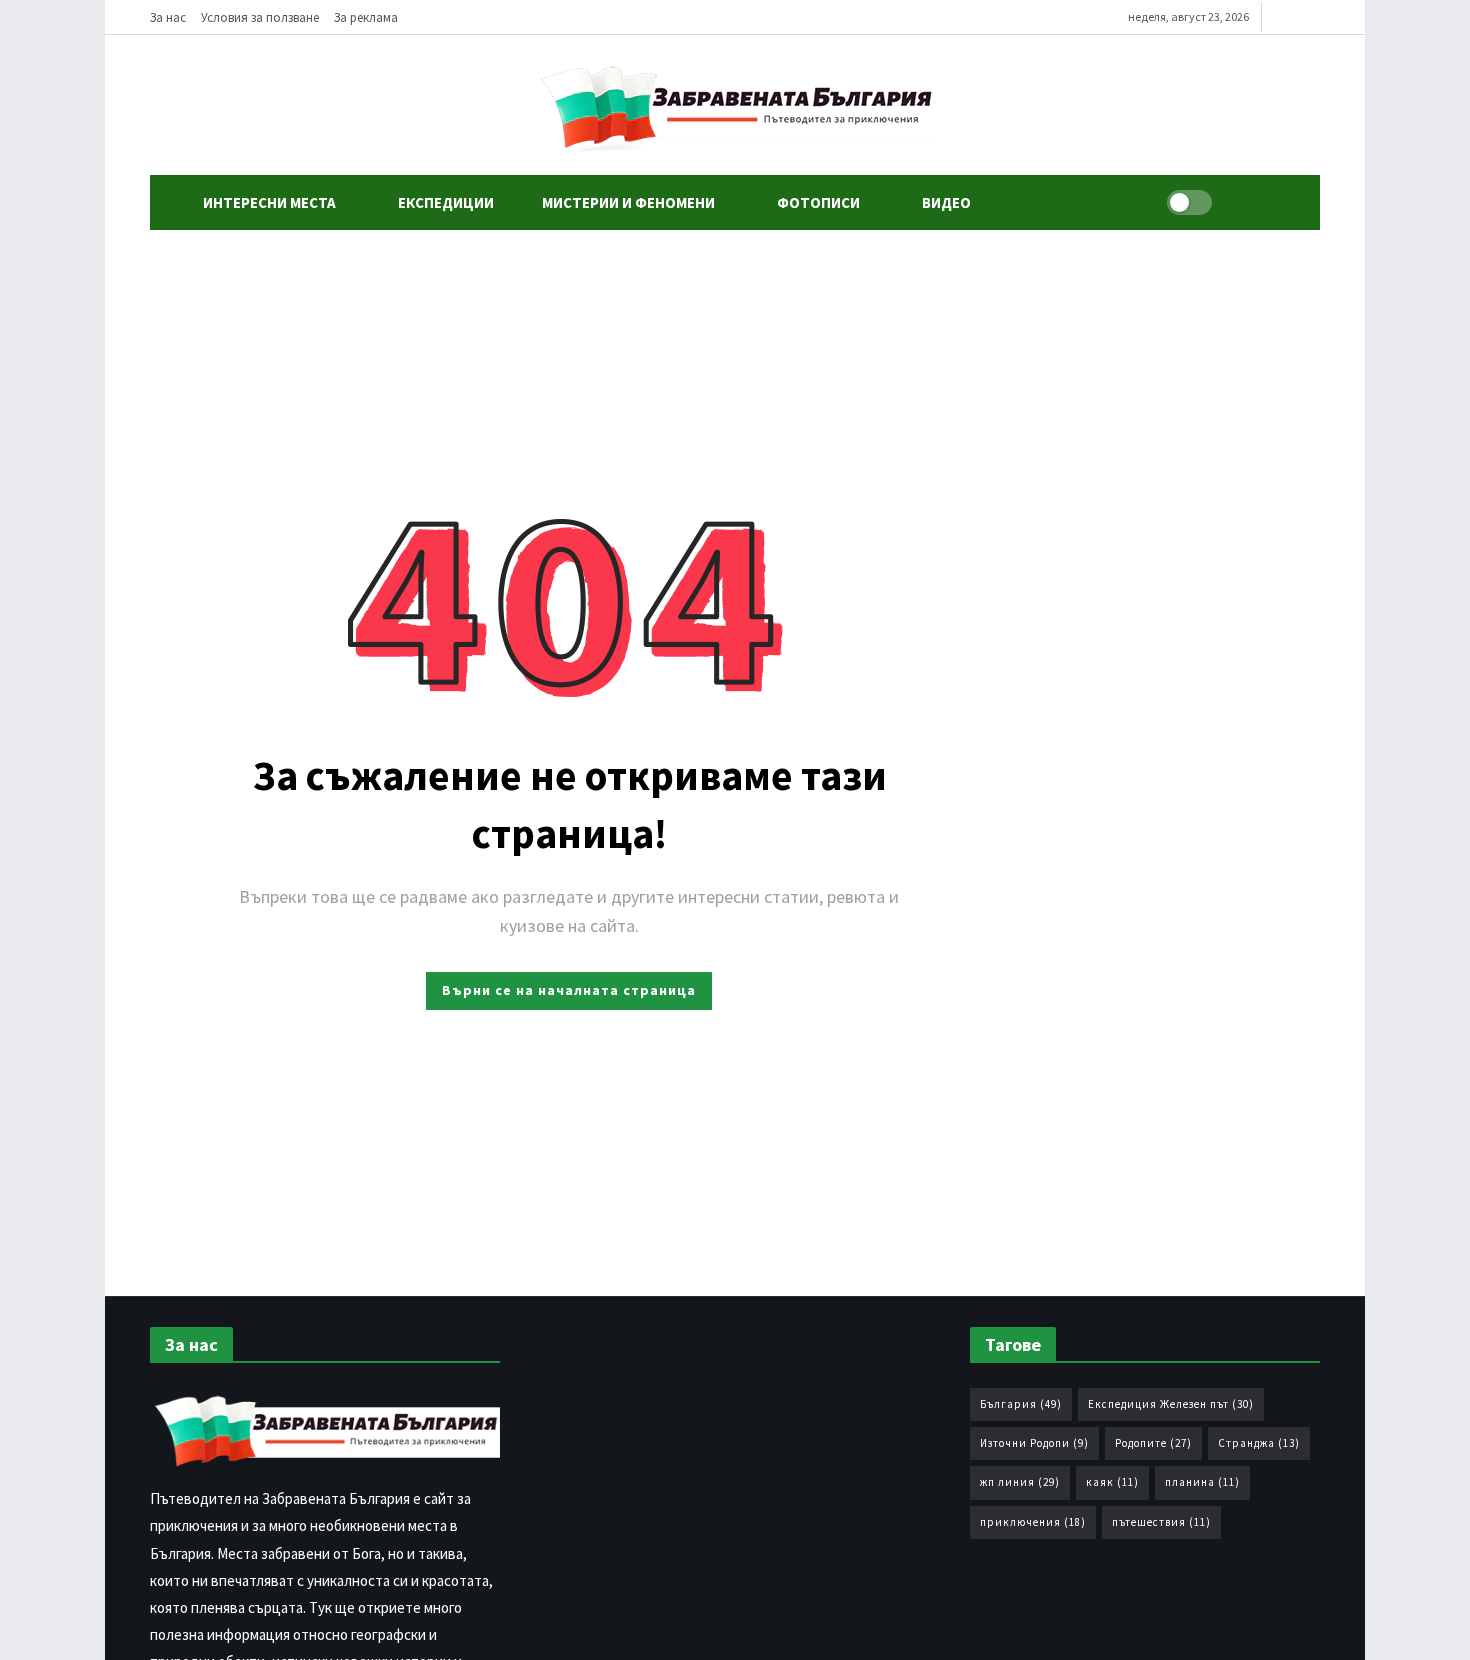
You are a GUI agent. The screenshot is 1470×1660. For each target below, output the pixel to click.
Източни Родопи (1034, 1443)
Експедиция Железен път (1171, 1404)
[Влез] (1285, 203)
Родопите (1153, 1443)
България (1021, 1404)
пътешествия (1161, 1522)
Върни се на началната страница (569, 990)
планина (1202, 1482)
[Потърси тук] (1241, 203)
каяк (1112, 1482)
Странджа (1259, 1443)
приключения (1033, 1522)
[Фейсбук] (1281, 17)
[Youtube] (1312, 17)
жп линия (1020, 1482)
